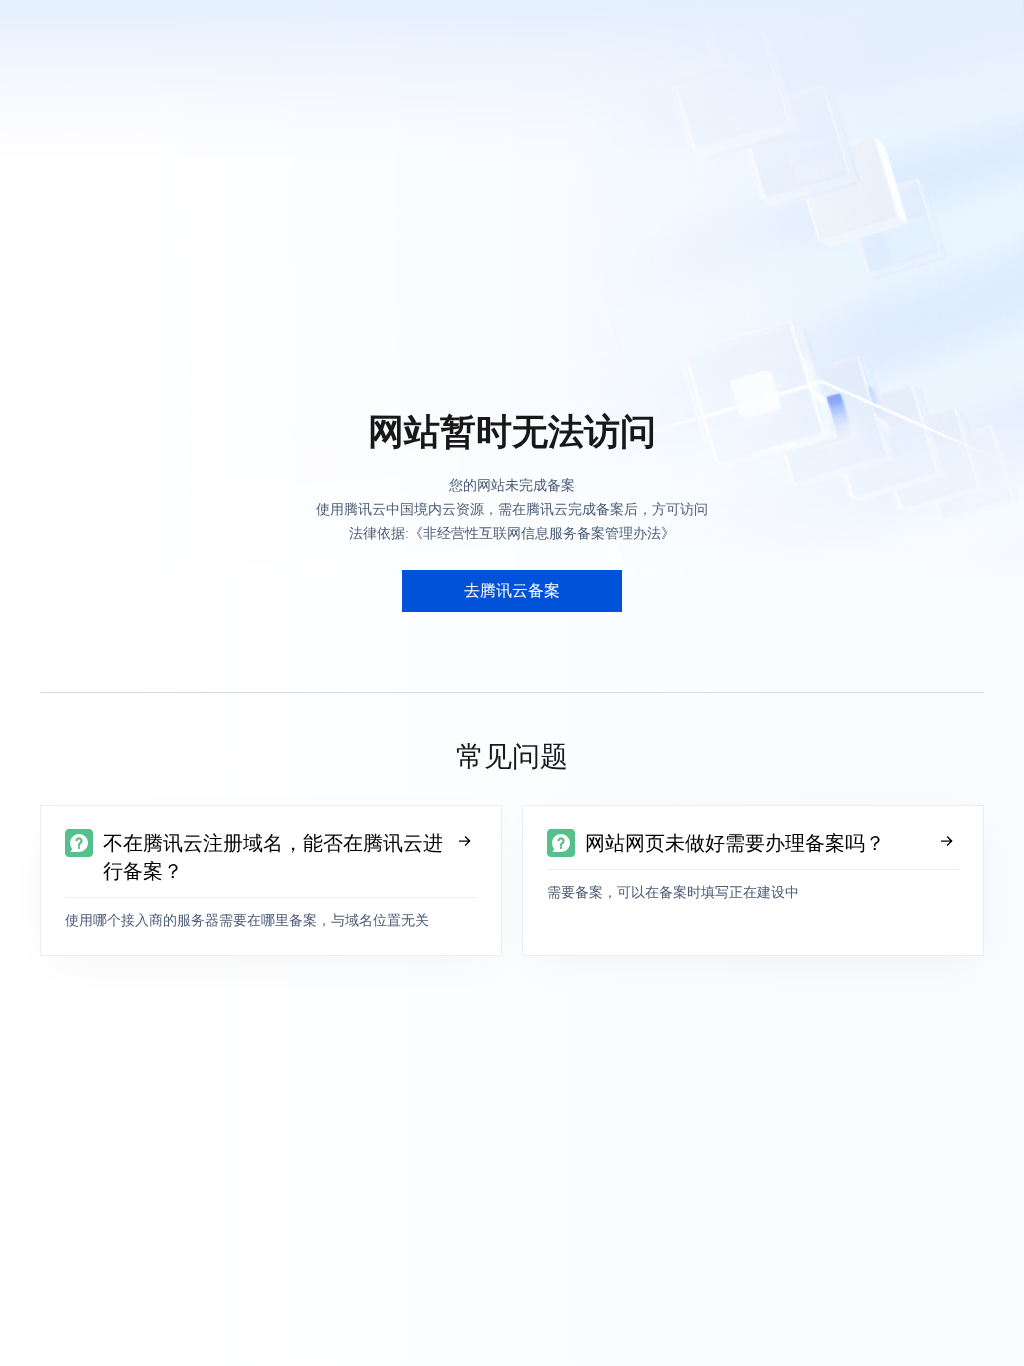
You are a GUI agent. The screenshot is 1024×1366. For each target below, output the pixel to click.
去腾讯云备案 (512, 590)
